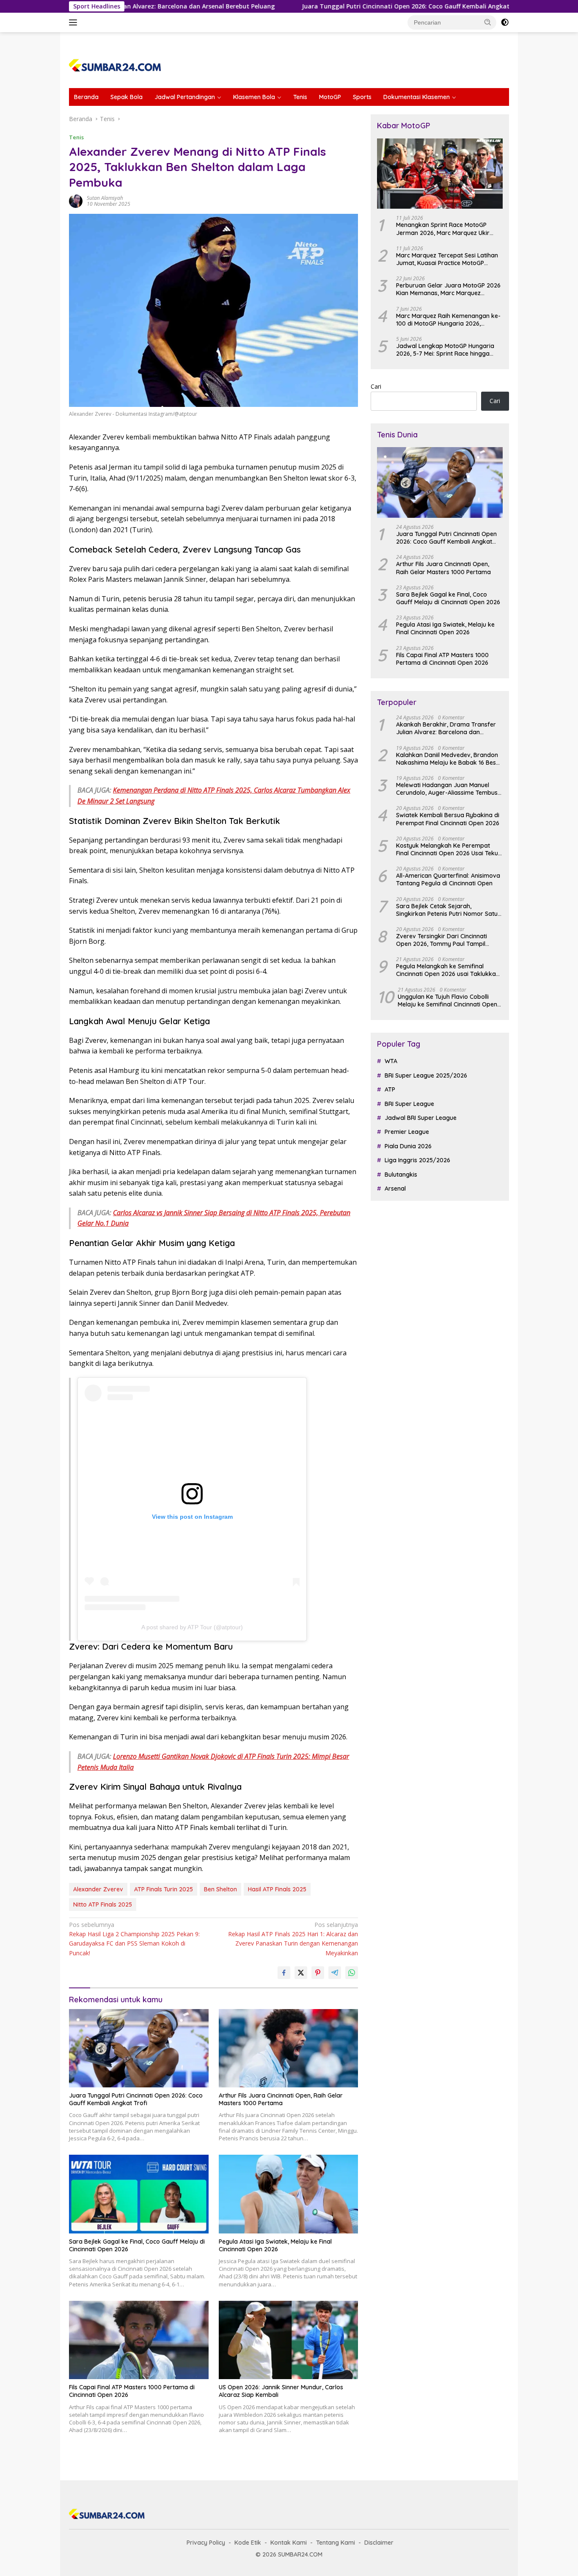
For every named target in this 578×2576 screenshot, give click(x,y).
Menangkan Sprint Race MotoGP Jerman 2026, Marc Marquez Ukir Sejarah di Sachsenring (443, 229)
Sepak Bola (127, 97)
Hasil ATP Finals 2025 (277, 1889)
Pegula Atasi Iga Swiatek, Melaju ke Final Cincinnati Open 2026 (275, 2245)
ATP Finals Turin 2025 (164, 1889)
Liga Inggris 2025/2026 (417, 1160)
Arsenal (395, 1188)
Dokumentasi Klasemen (417, 97)
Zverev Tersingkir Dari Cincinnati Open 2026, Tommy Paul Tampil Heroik (442, 940)
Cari (376, 386)
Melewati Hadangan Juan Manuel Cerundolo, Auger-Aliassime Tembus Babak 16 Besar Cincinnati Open (447, 789)
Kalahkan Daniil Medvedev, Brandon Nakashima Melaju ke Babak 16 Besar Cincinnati (449, 759)
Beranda (86, 97)
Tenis (300, 97)
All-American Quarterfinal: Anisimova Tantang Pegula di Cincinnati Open (448, 879)
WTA (391, 1061)
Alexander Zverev (98, 1889)
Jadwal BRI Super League (421, 1118)
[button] (488, 22)
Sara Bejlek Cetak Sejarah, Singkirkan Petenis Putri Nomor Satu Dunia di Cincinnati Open (447, 910)
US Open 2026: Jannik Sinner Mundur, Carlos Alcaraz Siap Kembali (281, 2391)
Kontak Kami (289, 2543)
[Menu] (75, 22)
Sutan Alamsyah (105, 198)
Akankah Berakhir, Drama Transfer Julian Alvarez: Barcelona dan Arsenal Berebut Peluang (446, 728)
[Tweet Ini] (301, 1973)
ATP (390, 1089)
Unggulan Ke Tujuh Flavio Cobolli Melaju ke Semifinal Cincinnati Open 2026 (447, 1001)
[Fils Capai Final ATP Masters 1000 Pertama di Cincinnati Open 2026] (139, 2340)
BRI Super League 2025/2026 (426, 1075)
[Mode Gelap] (505, 22)
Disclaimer (379, 2543)
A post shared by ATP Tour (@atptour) (192, 1627)
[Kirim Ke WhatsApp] (352, 1973)
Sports (362, 97)
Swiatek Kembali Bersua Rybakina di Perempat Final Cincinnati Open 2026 (448, 819)
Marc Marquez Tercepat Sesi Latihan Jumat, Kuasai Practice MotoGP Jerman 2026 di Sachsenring (447, 259)
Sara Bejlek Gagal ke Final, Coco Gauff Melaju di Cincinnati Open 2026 (137, 2245)
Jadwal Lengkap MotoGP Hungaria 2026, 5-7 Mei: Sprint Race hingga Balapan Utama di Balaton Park (445, 350)
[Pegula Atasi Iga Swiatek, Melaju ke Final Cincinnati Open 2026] (289, 2194)
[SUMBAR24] (115, 64)
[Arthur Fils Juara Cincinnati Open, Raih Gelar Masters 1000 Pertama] (289, 2048)
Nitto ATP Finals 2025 (103, 1904)
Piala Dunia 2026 (408, 1146)
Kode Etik (248, 2543)
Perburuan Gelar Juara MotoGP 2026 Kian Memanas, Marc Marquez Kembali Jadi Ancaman (448, 289)
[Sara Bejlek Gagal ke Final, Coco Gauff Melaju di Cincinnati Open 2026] (139, 2194)
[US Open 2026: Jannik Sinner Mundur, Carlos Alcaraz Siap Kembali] (289, 2340)
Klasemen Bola (254, 97)
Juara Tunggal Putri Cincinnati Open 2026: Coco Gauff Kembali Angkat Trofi (341, 6)
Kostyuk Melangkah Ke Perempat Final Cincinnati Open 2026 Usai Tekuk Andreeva (449, 849)
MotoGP (330, 97)
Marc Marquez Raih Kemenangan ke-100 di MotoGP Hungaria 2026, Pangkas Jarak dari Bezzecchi (448, 320)
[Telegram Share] (335, 1973)
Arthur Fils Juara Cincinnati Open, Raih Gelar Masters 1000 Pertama (281, 2099)
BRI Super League (409, 1104)
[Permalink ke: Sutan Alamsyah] (76, 200)
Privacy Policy (206, 2543)
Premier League (407, 1132)
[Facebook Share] (284, 1973)
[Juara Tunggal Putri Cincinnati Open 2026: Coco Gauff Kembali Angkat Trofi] (139, 2048)
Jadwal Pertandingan (185, 97)
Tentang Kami (336, 2543)
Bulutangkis (401, 1175)
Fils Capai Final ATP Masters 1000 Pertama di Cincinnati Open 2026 (132, 2391)
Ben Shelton (220, 1889)
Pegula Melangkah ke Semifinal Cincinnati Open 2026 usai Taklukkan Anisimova (448, 970)
